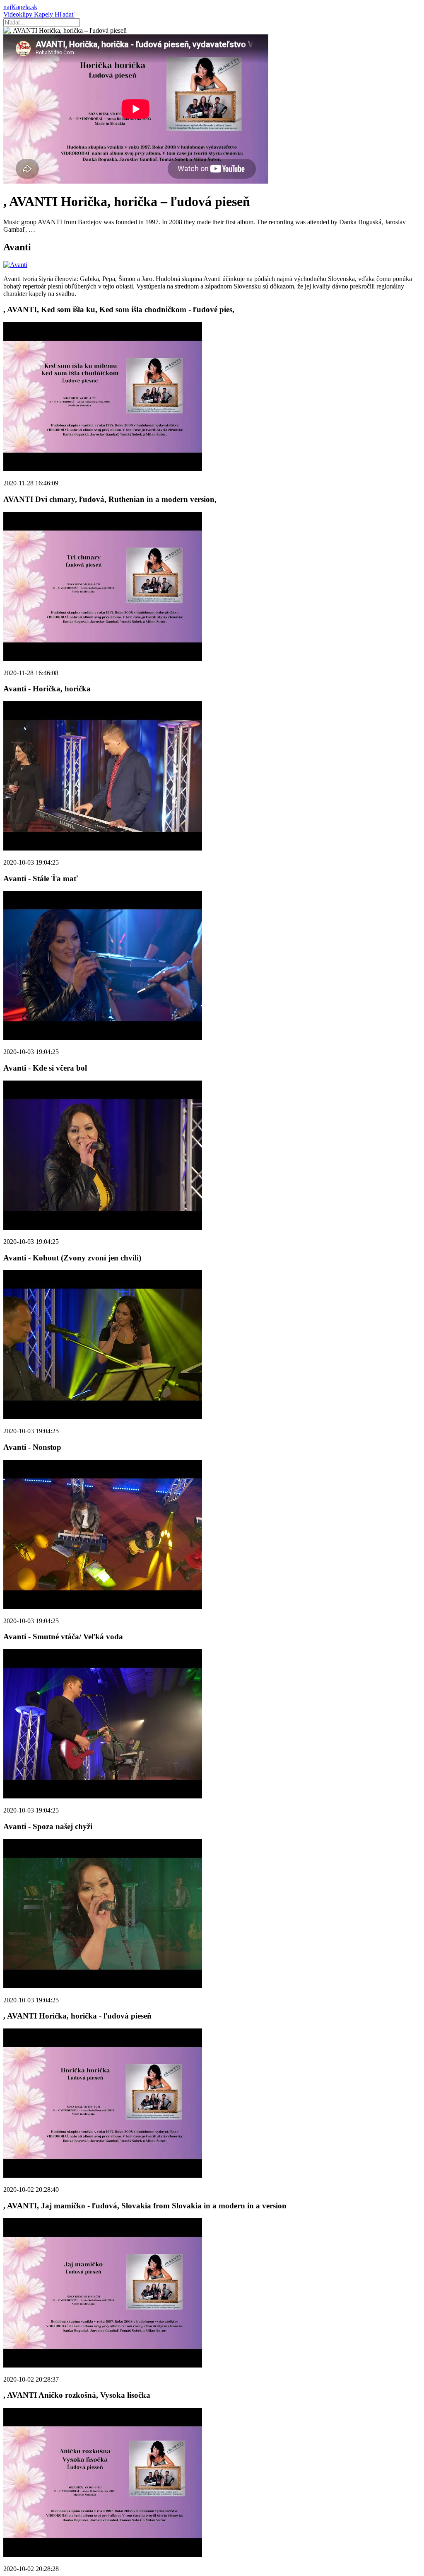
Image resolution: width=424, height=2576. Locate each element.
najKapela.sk (20, 7)
